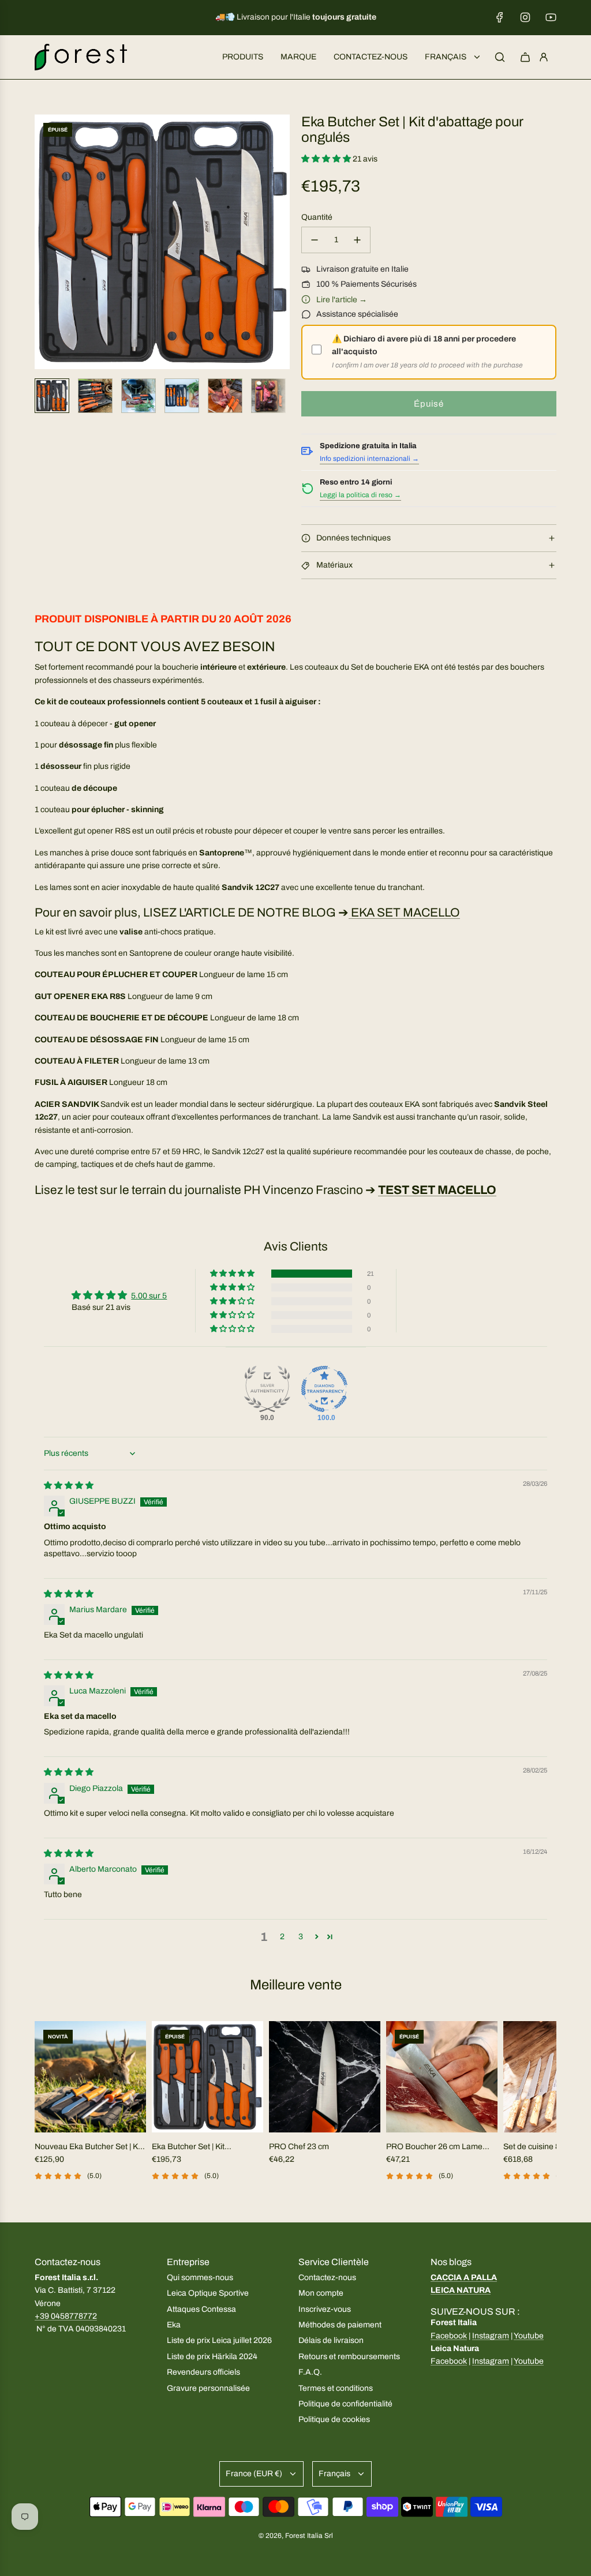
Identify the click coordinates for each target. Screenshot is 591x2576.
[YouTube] (551, 17)
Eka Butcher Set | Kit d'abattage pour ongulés (196, 2148)
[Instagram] (525, 17)
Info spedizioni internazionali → (369, 459)
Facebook (449, 2336)
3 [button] (301, 1937)
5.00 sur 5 (149, 1296)
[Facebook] (500, 17)
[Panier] (525, 57)
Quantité (317, 217)
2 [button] (282, 1937)
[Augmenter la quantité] (357, 240)
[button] (44, 242)
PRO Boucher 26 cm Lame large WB (434, 2148)
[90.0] (267, 1389)
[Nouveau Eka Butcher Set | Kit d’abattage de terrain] (90, 2077)
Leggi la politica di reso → (360, 495)
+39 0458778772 (66, 2316)
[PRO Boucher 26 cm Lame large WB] (442, 2077)
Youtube (529, 2336)
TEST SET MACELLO (437, 1190)
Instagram (491, 2336)
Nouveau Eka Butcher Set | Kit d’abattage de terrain (88, 2148)
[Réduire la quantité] (315, 240)
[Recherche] (500, 57)
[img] (69, 1486)
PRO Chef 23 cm (299, 2147)
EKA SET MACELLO (404, 913)
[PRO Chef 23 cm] (325, 2077)
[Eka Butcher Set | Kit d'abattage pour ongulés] (207, 2077)
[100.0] (324, 1389)
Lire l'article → (342, 300)
